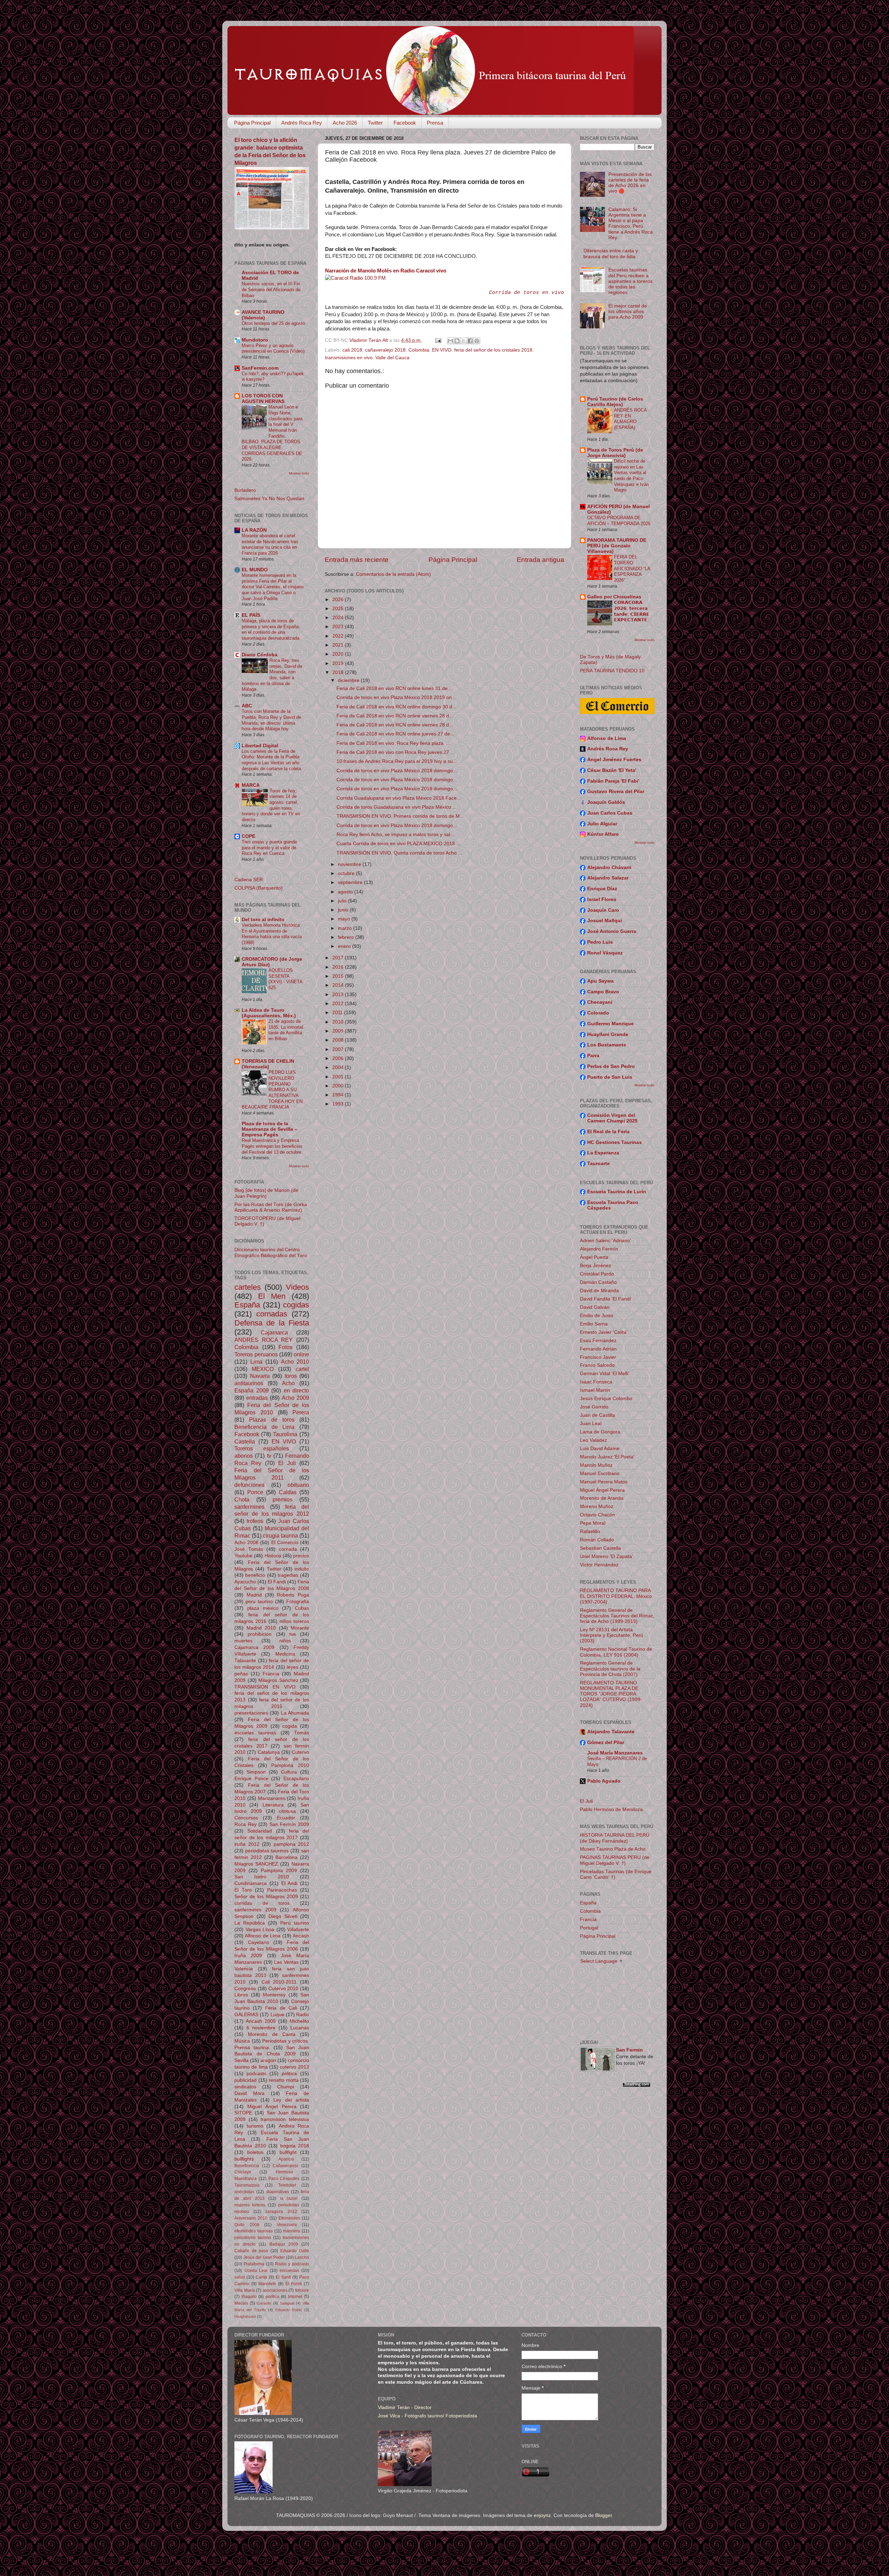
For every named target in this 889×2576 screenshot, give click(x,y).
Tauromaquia (247, 2185)
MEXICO (263, 1369)
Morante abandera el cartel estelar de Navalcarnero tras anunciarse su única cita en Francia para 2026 (270, 544)
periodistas (289, 2205)
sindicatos (245, 2087)
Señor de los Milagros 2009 (266, 1897)
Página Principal (252, 123)
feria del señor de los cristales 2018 (493, 350)
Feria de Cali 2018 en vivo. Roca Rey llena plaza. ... (393, 743)
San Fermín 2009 (289, 1824)
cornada (288, 1549)
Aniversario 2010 (251, 2218)
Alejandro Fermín (599, 1249)
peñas (241, 1674)
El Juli (287, 1463)
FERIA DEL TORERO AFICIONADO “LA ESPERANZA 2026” (632, 569)
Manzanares (272, 1798)
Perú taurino (295, 1923)
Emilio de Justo (597, 1316)
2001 (339, 1077)
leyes (293, 1667)
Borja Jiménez (596, 1266)
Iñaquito (249, 2297)
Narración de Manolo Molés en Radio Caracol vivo (386, 271)
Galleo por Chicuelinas (614, 597)
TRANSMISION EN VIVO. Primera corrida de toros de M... (400, 816)
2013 (339, 995)
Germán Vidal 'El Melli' (605, 1374)
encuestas (289, 2271)
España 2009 (252, 1390)
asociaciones (275, 2290)
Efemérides (289, 2218)
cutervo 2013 (294, 2067)
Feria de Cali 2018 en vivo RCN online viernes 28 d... (395, 716)
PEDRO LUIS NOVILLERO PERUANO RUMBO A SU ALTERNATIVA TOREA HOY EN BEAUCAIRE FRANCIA (272, 1090)
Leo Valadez (593, 1440)
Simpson (256, 1772)
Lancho (302, 2257)
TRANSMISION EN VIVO (265, 1687)
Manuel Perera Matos (604, 1482)
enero (345, 946)
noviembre (350, 864)
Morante (300, 1628)
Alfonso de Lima (263, 1936)
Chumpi (286, 2087)
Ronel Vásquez (605, 953)
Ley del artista (291, 2100)
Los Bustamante (607, 1045)
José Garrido (594, 1407)
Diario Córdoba (260, 655)
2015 (339, 976)
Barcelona (286, 1857)
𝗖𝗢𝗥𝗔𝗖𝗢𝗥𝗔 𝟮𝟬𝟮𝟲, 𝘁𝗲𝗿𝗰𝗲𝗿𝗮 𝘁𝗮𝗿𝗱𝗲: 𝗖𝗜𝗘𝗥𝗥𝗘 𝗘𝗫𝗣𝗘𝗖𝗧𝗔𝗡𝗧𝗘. (632, 611)
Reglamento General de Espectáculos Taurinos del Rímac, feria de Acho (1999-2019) (617, 1616)
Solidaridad (260, 1831)
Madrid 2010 (261, 1628)
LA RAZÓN (254, 530)
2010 (339, 1022)
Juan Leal (591, 1424)
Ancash (301, 1936)
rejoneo (242, 2212)
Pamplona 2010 (290, 1765)
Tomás (302, 1733)
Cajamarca (274, 1332)
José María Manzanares (615, 1753)
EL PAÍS (251, 615)
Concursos (246, 1818)
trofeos (255, 1521)
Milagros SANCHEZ (256, 1864)
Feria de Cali (281, 2008)
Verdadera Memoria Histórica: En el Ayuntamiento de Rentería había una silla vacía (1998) (272, 934)
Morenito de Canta (272, 2034)
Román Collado (597, 1540)
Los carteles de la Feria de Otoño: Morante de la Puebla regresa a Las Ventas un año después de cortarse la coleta (271, 760)
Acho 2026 (345, 123)
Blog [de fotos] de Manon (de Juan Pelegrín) (266, 1193)
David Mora (250, 2093)
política (272, 2297)
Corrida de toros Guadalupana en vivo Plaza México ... (397, 807)
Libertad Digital (260, 746)
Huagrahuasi (245, 2316)
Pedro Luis (600, 942)
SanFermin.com (260, 368)
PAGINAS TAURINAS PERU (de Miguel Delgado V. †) (615, 1860)
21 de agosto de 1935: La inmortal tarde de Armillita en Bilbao (286, 1030)
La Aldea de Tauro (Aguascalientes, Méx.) (269, 1013)
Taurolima (285, 1434)
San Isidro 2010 (262, 1877)
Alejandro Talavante (611, 1732)
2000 (339, 1086)
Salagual (287, 2303)
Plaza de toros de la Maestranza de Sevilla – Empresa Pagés (269, 1129)
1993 (339, 1104)
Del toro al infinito (263, 920)
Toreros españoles (262, 1448)
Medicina (285, 1654)
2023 (339, 627)
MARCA (251, 785)
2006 (339, 1058)
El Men (272, 1296)
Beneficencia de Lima (264, 1427)
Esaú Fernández (598, 1341)
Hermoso (284, 2172)
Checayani (600, 1002)
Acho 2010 (295, 1362)
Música (242, 2041)
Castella (245, 1441)
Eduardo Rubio (289, 2310)
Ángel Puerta (594, 1257)
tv (269, 1456)
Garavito (264, 2303)
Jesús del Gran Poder (264, 2257)
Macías (241, 2303)
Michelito (299, 2021)
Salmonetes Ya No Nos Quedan (269, 499)
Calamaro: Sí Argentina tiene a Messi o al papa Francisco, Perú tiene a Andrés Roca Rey (631, 224)
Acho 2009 (295, 1398)
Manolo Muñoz (596, 1465)
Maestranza (246, 2179)
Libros (241, 1995)
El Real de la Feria (608, 1132)
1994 (339, 1095)
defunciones (250, 1485)
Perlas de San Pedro (611, 1066)
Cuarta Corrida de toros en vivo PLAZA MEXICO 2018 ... (398, 844)
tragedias (288, 1575)
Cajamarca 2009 (254, 1647)
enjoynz (542, 2515)
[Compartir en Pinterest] (477, 341)
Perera (301, 1412)
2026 (339, 600)
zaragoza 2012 (281, 2212)
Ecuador (286, 1818)
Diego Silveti (283, 1916)
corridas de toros (262, 1903)
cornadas (272, 1314)
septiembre (351, 882)
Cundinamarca (251, 1883)
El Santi (283, 2277)
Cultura (289, 1772)
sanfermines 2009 (255, 1910)
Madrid (254, 1595)
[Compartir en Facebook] (470, 341)
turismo (255, 2126)
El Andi (289, 1883)
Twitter (375, 123)
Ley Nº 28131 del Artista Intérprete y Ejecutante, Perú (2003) (612, 1635)
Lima (256, 1362)
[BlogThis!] (457, 341)
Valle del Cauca (392, 358)
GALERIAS (246, 2015)
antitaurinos (249, 1383)
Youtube (243, 1556)
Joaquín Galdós (606, 802)
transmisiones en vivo (349, 358)
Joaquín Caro (603, 910)
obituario (298, 1485)
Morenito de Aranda (602, 1498)
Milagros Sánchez (278, 1680)
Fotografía (298, 1602)
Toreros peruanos (256, 1354)
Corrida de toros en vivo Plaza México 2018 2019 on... (396, 697)
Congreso (245, 1989)
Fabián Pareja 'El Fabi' (613, 781)
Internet (295, 2297)
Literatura (273, 1805)
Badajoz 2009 (284, 2244)
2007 (339, 1049)
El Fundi (294, 2284)
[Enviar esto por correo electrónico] (450, 341)
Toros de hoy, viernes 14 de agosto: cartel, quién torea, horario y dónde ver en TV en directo (271, 805)
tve (293, 1634)
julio (343, 901)
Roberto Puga (293, 1595)
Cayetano (259, 1942)
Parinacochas (282, 1890)
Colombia (419, 350)
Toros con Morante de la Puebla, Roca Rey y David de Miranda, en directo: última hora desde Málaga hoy (271, 720)
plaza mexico (263, 1608)
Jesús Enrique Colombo (606, 1399)
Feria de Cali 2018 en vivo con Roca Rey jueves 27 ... (396, 752)
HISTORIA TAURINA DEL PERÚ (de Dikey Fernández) (615, 1838)
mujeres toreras (250, 2205)
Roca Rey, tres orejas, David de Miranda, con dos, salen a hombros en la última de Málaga (272, 675)
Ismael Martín (595, 1390)
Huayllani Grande (608, 1034)
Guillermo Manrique (610, 1024)
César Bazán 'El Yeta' (612, 770)
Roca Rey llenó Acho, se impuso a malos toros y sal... (395, 835)
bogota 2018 (295, 2146)
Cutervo (300, 1752)
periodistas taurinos (267, 1851)
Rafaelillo (590, 1531)
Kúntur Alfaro (603, 834)
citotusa (287, 1811)
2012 (339, 1004)
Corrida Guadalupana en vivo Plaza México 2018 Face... (399, 798)
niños (285, 1641)
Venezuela (287, 2225)
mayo (345, 919)
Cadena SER (249, 880)
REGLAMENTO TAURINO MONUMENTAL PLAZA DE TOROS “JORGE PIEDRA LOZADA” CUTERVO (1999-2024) (611, 1694)
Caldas (288, 1492)
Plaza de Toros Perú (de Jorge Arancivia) (615, 453)
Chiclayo (243, 2172)
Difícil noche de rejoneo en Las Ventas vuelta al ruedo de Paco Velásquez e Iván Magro (631, 475)
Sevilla (242, 2060)
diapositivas (278, 2192)
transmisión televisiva (285, 2119)
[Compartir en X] (464, 341)
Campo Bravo (603, 992)
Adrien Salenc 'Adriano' (605, 1241)
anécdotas (244, 2192)
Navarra (260, 1376)
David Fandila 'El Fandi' (606, 1299)
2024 (339, 618)
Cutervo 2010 (284, 1989)
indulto (302, 1569)
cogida (290, 1726)
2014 (339, 985)
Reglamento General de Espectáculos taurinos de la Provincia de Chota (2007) (610, 1669)
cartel (302, 1369)
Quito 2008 (247, 2225)
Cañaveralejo (285, 2166)
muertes (243, 1641)
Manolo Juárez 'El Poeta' (607, 1457)
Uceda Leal (256, 2271)
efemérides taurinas (254, 2231)
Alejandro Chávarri (609, 868)
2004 (339, 1067)
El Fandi (277, 1582)
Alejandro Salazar (608, 878)
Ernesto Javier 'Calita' (604, 1332)
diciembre (349, 680)
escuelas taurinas (255, 1733)
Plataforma (254, 2264)
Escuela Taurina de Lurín (617, 1192)
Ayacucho (245, 1582)
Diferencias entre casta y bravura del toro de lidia (611, 254)
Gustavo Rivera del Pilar (616, 792)
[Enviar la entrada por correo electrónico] (438, 340)
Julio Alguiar (602, 824)
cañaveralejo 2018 (385, 350)
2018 (339, 672)
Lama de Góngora (600, 1432)
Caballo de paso (251, 2251)
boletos (255, 2152)
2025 (339, 609)
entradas (257, 1398)
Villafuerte (298, 1930)
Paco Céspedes (284, 2179)
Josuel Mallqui (605, 921)
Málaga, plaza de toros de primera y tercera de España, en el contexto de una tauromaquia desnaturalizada (271, 629)
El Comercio (285, 1543)
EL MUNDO (255, 570)
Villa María (245, 2290)
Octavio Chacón (597, 1515)
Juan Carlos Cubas (610, 813)
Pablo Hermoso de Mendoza (611, 1809)
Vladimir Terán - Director (405, 2407)
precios (301, 1556)
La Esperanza (603, 1153)
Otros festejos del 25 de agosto (273, 323)
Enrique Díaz (602, 889)
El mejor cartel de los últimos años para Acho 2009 (628, 312)
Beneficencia (247, 2166)
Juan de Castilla (597, 1415)
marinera (292, 2231)
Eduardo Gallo (295, 2251)
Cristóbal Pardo (597, 1274)
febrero (347, 937)
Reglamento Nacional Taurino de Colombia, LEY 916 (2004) (616, 1652)
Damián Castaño (598, 1282)
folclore (302, 2290)
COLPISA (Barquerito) (259, 888)
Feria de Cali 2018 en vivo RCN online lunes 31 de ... (395, 688)
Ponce (255, 1492)
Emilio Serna (594, 1324)
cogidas (296, 1305)
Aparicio (286, 2159)
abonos (244, 1456)
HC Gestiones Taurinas (614, 1142)
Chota (242, 1499)
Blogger (604, 2515)
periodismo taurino (253, 2238)
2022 (339, 636)
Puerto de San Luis (610, 1077)
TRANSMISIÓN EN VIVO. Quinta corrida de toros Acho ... (399, 853)
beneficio (255, 1575)
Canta (261, 2277)
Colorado (598, 1013)
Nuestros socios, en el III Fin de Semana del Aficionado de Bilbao (271, 289)
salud (240, 2277)
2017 (339, 958)
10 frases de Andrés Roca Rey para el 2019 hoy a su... (397, 761)
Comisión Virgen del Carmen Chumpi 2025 (612, 1118)
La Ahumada (295, 1713)
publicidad (246, 2080)
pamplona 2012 (292, 1844)
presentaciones (251, 1713)
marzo (346, 928)
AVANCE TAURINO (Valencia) (263, 315)
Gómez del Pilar (606, 1742)
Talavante (245, 1661)
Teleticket (287, 2185)
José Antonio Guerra (612, 931)
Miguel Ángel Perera (272, 2107)
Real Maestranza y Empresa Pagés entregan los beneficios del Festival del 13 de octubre (272, 1146)
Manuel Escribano (600, 1474)
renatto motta (284, 2080)
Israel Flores (602, 899)
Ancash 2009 (261, 2021)
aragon (268, 2060)
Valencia (244, 1969)
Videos (297, 1287)
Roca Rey (246, 1824)
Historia (273, 1556)
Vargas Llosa (260, 1930)
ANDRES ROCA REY (264, 1340)
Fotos (285, 1347)
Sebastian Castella (600, 1548)
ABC (247, 706)
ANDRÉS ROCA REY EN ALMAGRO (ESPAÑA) (630, 419)
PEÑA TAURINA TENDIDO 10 (612, 671)
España (247, 1305)
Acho (288, 1383)
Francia (271, 1674)
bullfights (244, 2159)
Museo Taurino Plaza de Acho (613, 1849)
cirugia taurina (280, 1535)
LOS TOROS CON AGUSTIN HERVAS (263, 399)
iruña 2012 (247, 1844)
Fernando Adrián (598, 1349)
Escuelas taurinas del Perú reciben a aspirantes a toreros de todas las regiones (630, 281)
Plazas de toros (272, 1420)
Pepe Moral (593, 1523)
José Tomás (249, 1549)
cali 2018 (352, 350)
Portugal (589, 1928)
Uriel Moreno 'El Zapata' (606, 1556)
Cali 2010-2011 (279, 1982)
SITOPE (243, 2113)
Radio (303, 2015)
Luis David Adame (600, 1449)
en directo (297, 1390)
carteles (248, 1287)
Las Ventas (286, 1962)
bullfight (288, 2152)
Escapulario (296, 1779)
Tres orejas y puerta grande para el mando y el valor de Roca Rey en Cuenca (269, 848)
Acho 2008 (246, 1543)
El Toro (243, 1890)
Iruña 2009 (248, 1956)
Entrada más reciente (357, 560)
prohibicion (260, 1634)
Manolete (267, 2284)
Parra (593, 1056)
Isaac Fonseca (596, 1382)
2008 (339, 1040)
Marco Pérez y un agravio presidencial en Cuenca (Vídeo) (273, 348)
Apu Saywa (600, 981)
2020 (339, 654)
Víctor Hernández (599, 1565)
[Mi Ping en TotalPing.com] (637, 2085)
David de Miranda (599, 1291)
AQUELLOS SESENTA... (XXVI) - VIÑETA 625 (285, 979)
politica (289, 2074)
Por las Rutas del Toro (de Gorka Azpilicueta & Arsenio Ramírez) (271, 1207)
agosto (346, 892)
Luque (277, 2015)
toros (291, 1376)
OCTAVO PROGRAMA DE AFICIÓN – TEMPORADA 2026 (619, 521)
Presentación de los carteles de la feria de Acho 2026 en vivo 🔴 (630, 183)
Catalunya (269, 1752)
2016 (339, 967)
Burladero (245, 490)
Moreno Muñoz (597, 1506)
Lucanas (300, 2028)
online (301, 1354)
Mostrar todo (299, 473)
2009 (339, 1031)
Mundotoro (255, 340)
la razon (289, 2198)
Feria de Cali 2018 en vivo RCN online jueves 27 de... (395, 734)
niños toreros (294, 1621)
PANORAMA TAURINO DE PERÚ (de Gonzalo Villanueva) (617, 546)
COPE (248, 836)
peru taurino (259, 1602)
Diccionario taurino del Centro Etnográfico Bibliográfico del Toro (271, 1252)
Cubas (302, 1608)
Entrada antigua (541, 560)
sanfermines (250, 1507)
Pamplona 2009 (279, 1871)
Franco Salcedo (597, 1365)
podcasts (256, 2074)
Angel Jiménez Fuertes (614, 760)
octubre (347, 873)
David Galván (595, 1307)
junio (344, 910)
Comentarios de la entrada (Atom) (393, 574)
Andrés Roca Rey (302, 123)
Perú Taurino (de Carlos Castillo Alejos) (615, 402)
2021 (339, 645)
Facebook (405, 123)
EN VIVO (442, 350)
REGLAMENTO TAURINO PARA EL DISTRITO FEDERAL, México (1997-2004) (616, 1596)
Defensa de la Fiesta (272, 1323)
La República (250, 1923)
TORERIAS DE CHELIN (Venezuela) (268, 1064)
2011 (338, 1013)
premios (283, 1499)
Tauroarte (599, 1164)
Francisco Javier (598, 1357)
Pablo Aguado (604, 1781)
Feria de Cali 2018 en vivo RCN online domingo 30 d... (396, 707)
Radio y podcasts (292, 2264)
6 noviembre (261, 2028)
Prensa (435, 123)
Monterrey (274, 1995)
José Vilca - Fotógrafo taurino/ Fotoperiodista (427, 2416)
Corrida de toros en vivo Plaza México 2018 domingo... (397, 771)
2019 (339, 663)
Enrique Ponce (251, 1779)
